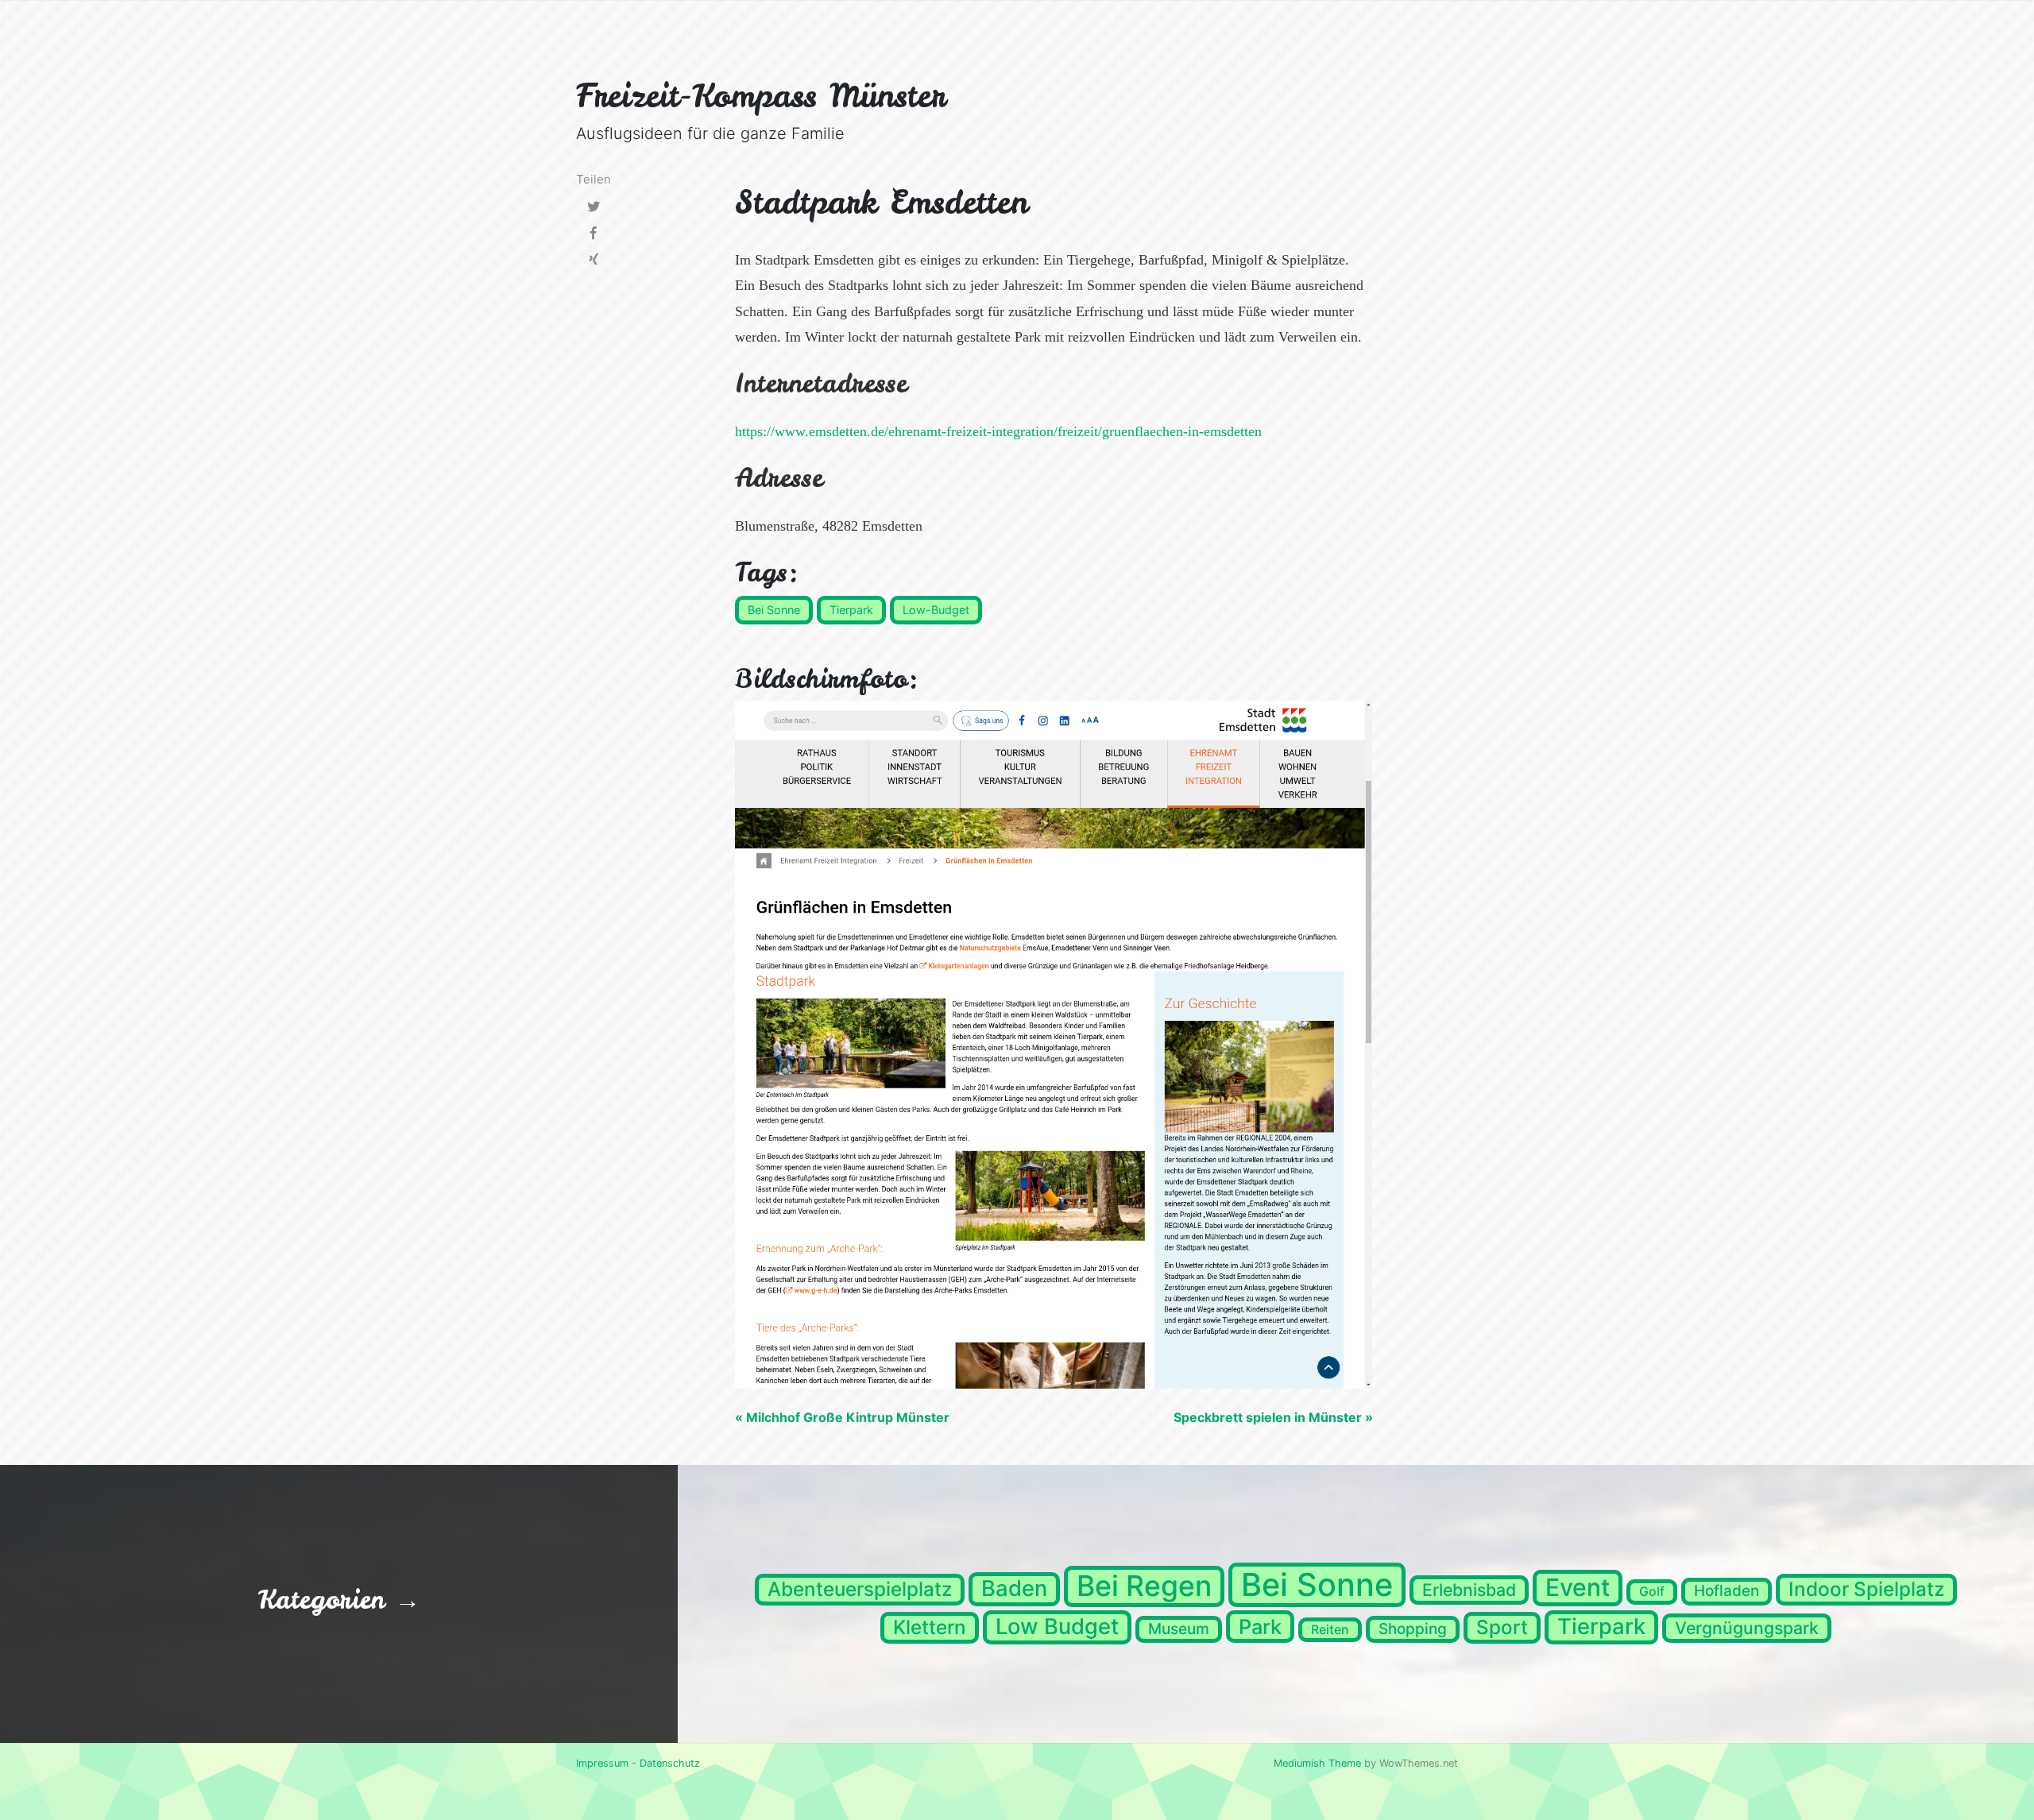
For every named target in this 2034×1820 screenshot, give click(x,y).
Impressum (602, 1763)
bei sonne (1317, 1584)
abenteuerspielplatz (860, 1589)
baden (1014, 1588)
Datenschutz (670, 1763)
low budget (1057, 1627)
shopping (1413, 1629)
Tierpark (851, 610)
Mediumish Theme (1317, 1763)
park (1260, 1627)
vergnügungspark (1747, 1628)
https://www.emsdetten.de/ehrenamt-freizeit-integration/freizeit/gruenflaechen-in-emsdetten (998, 431)
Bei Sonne (774, 610)
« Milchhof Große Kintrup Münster (842, 1417)
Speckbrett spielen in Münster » (1273, 1417)
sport (1502, 1627)
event (1578, 1587)
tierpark (1601, 1627)
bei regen (1144, 1586)
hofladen (1727, 1591)
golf (1652, 1591)
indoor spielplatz (1866, 1589)
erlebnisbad (1469, 1590)
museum (1179, 1629)
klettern (930, 1627)
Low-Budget (936, 610)
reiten (1330, 1629)
